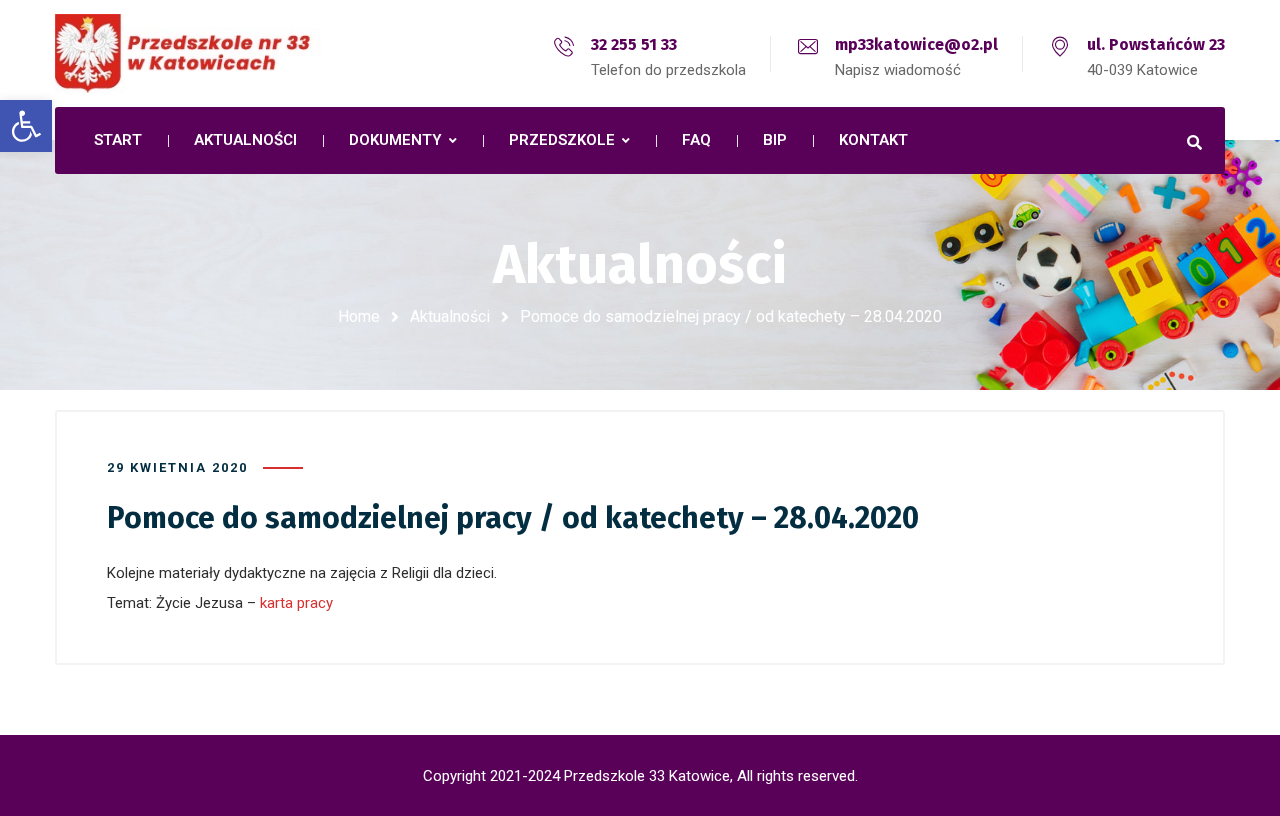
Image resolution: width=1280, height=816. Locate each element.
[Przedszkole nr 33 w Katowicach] (230, 53)
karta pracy (296, 603)
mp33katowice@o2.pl (916, 44)
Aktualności (450, 316)
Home (359, 316)
